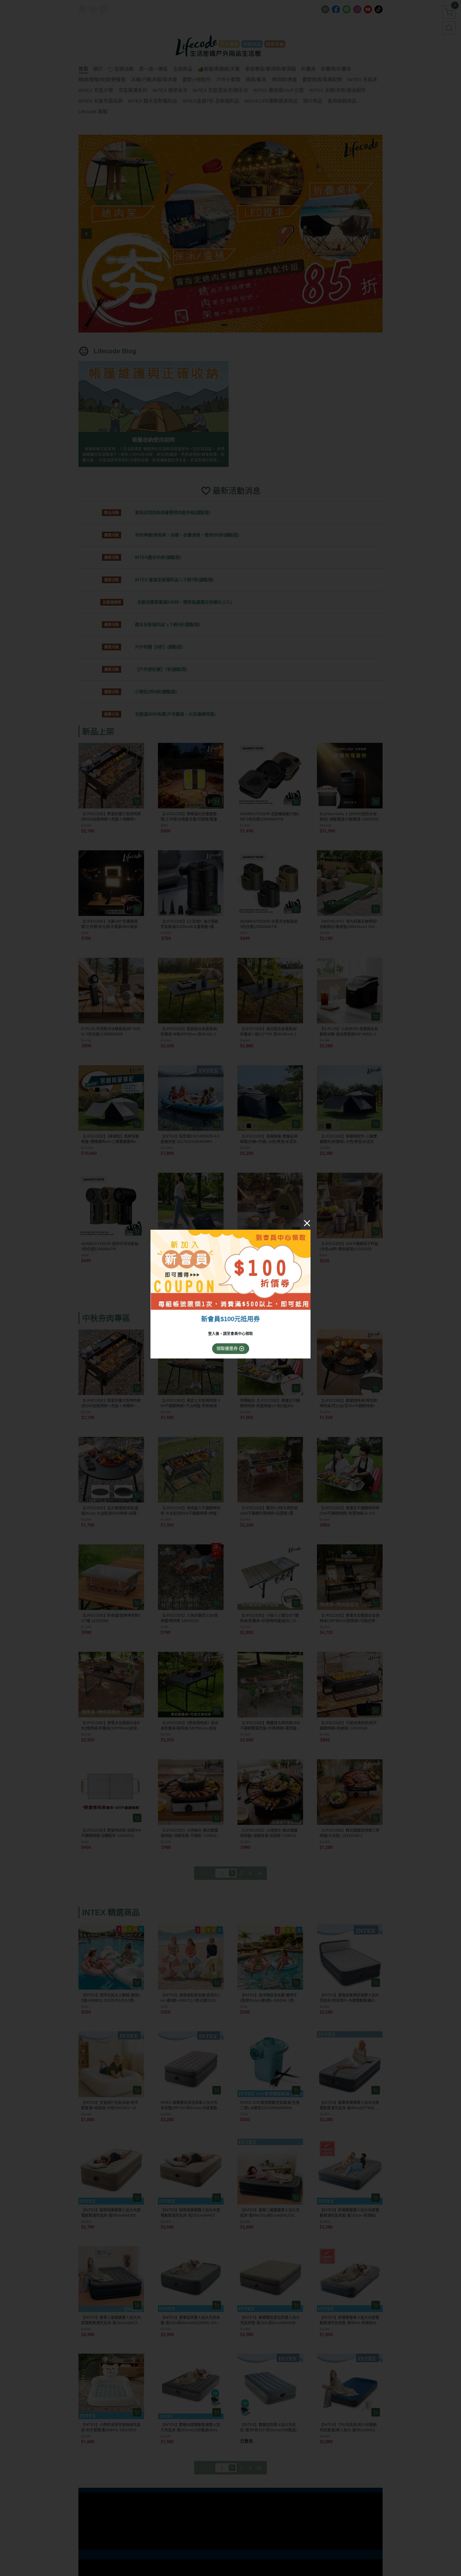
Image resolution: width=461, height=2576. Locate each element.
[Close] (307, 1223)
